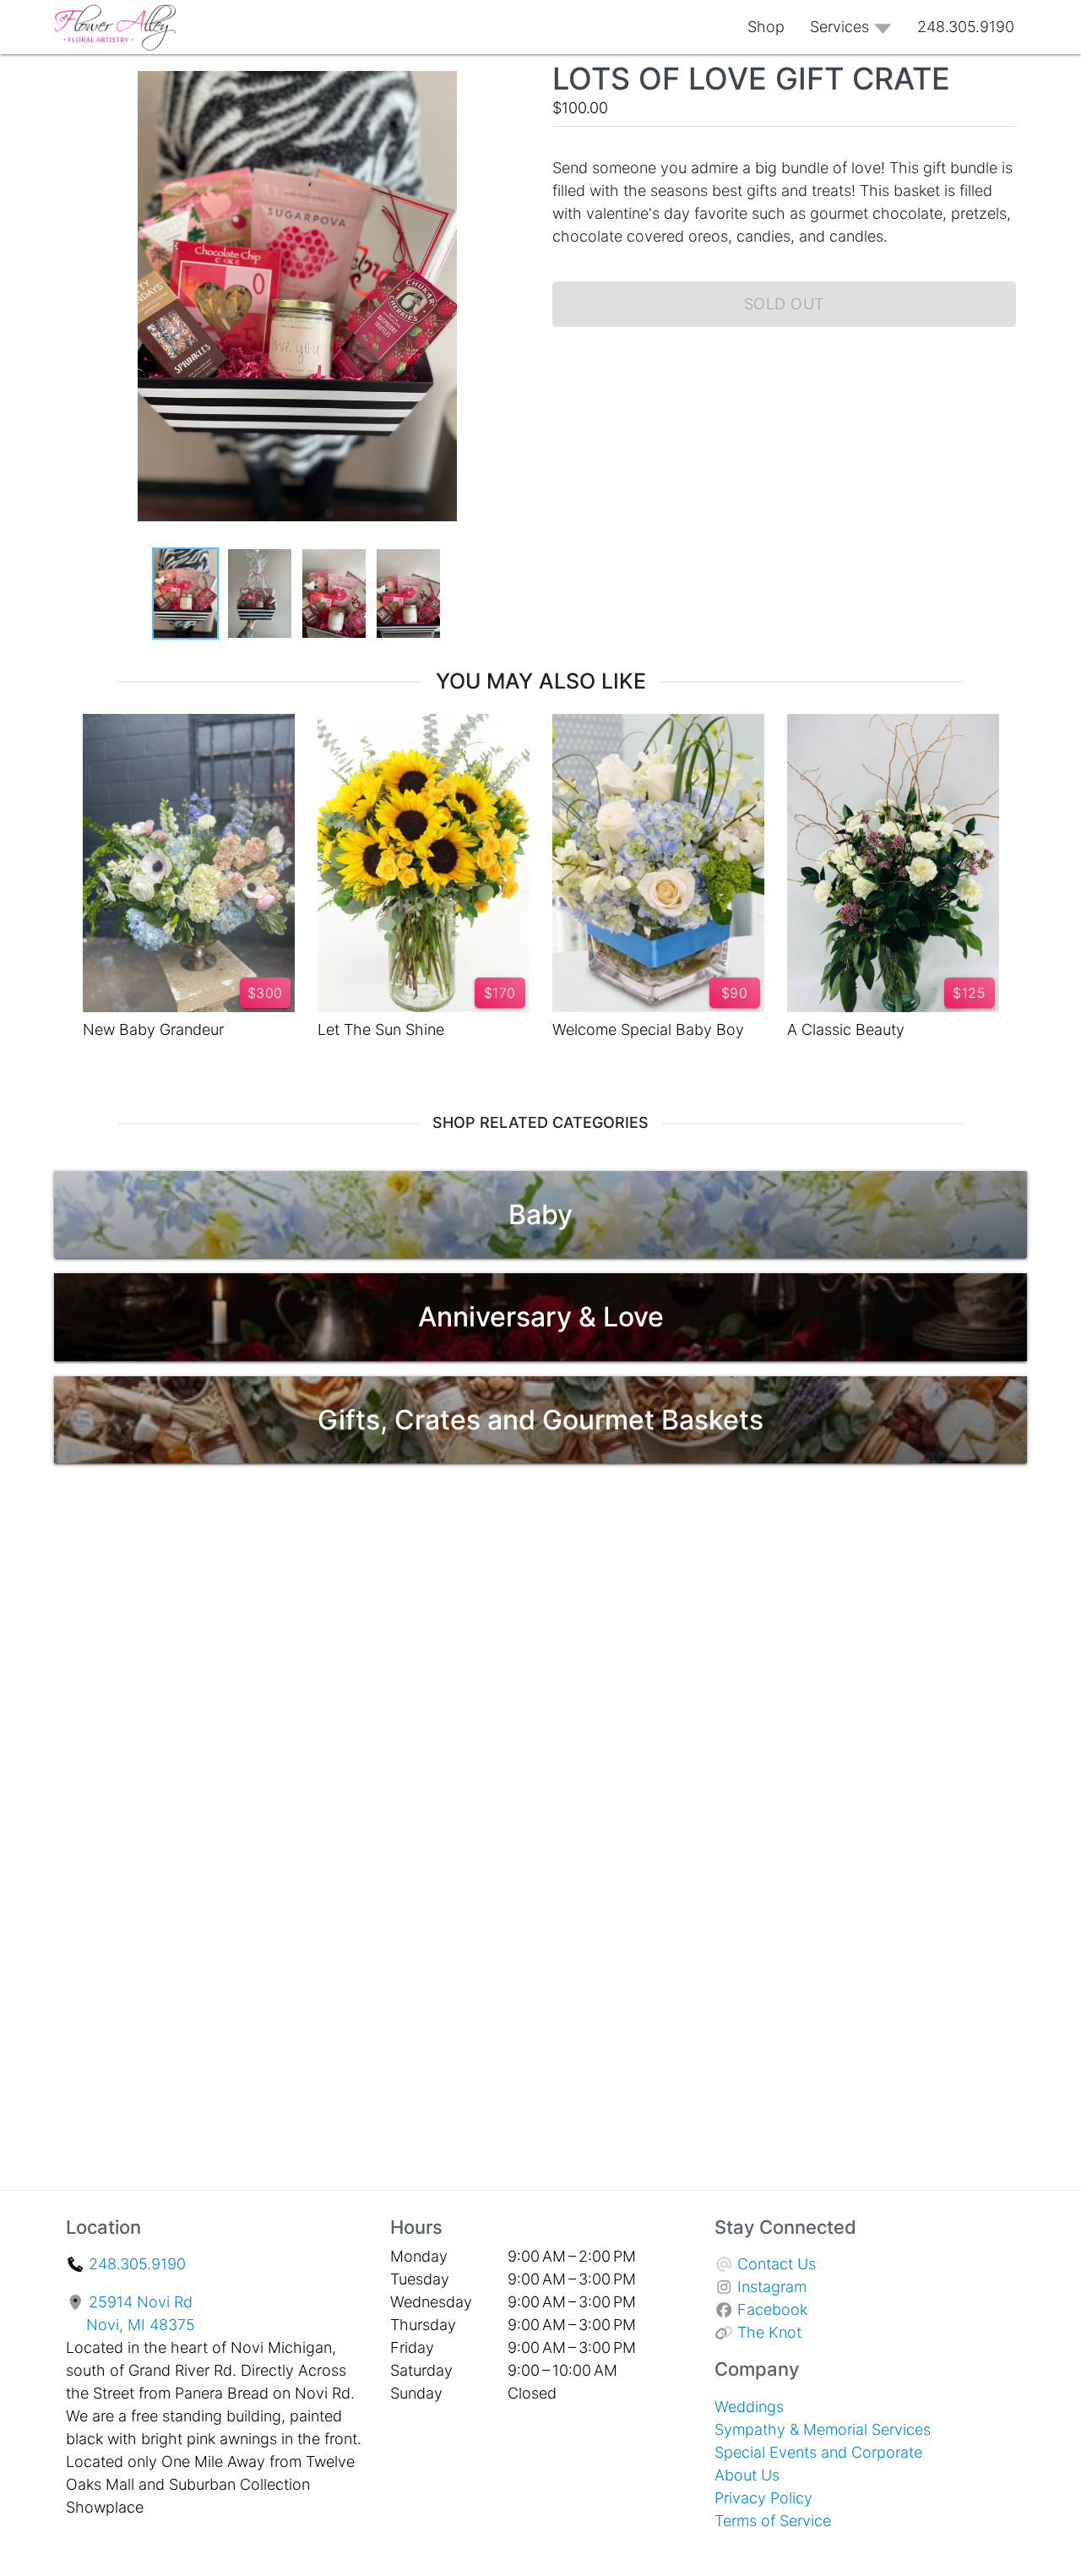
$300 (265, 993)
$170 (500, 993)
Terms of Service (773, 2521)
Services (839, 27)
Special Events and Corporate (818, 2452)
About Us (747, 2475)
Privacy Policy (763, 2498)
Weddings (749, 2407)
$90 (735, 993)
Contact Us (777, 2264)
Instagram (772, 2287)
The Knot (769, 2332)
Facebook (772, 2309)
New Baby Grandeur (153, 1029)
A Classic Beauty (846, 1029)
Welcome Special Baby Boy (648, 1029)
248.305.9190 (137, 2264)
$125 (969, 993)
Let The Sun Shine (381, 1029)
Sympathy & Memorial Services (823, 2429)
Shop (766, 27)
